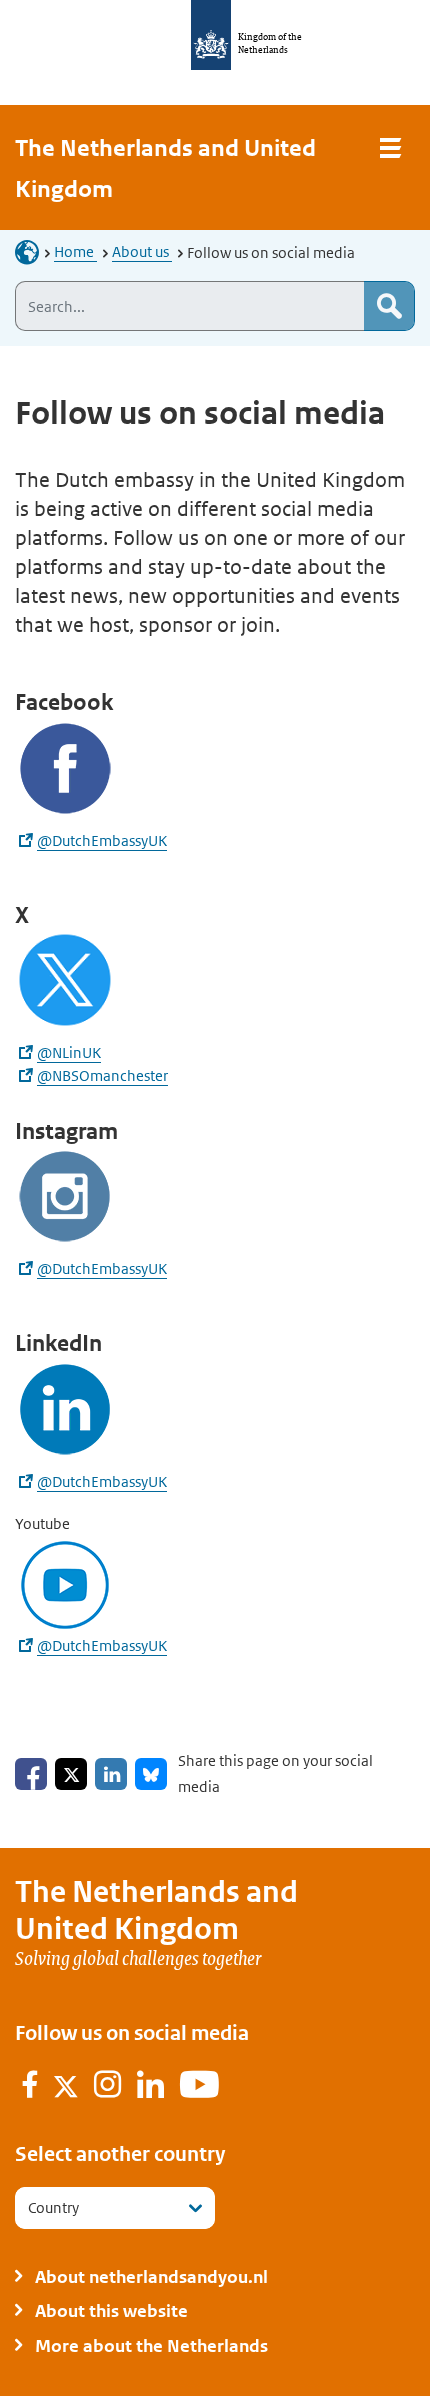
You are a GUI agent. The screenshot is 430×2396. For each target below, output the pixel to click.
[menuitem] (30, 2088)
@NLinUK (69, 1052)
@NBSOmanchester (102, 1075)
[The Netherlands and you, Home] (33, 251)
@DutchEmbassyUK (102, 840)
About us (142, 251)
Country (53, 2207)
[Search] (389, 306)
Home (75, 251)
